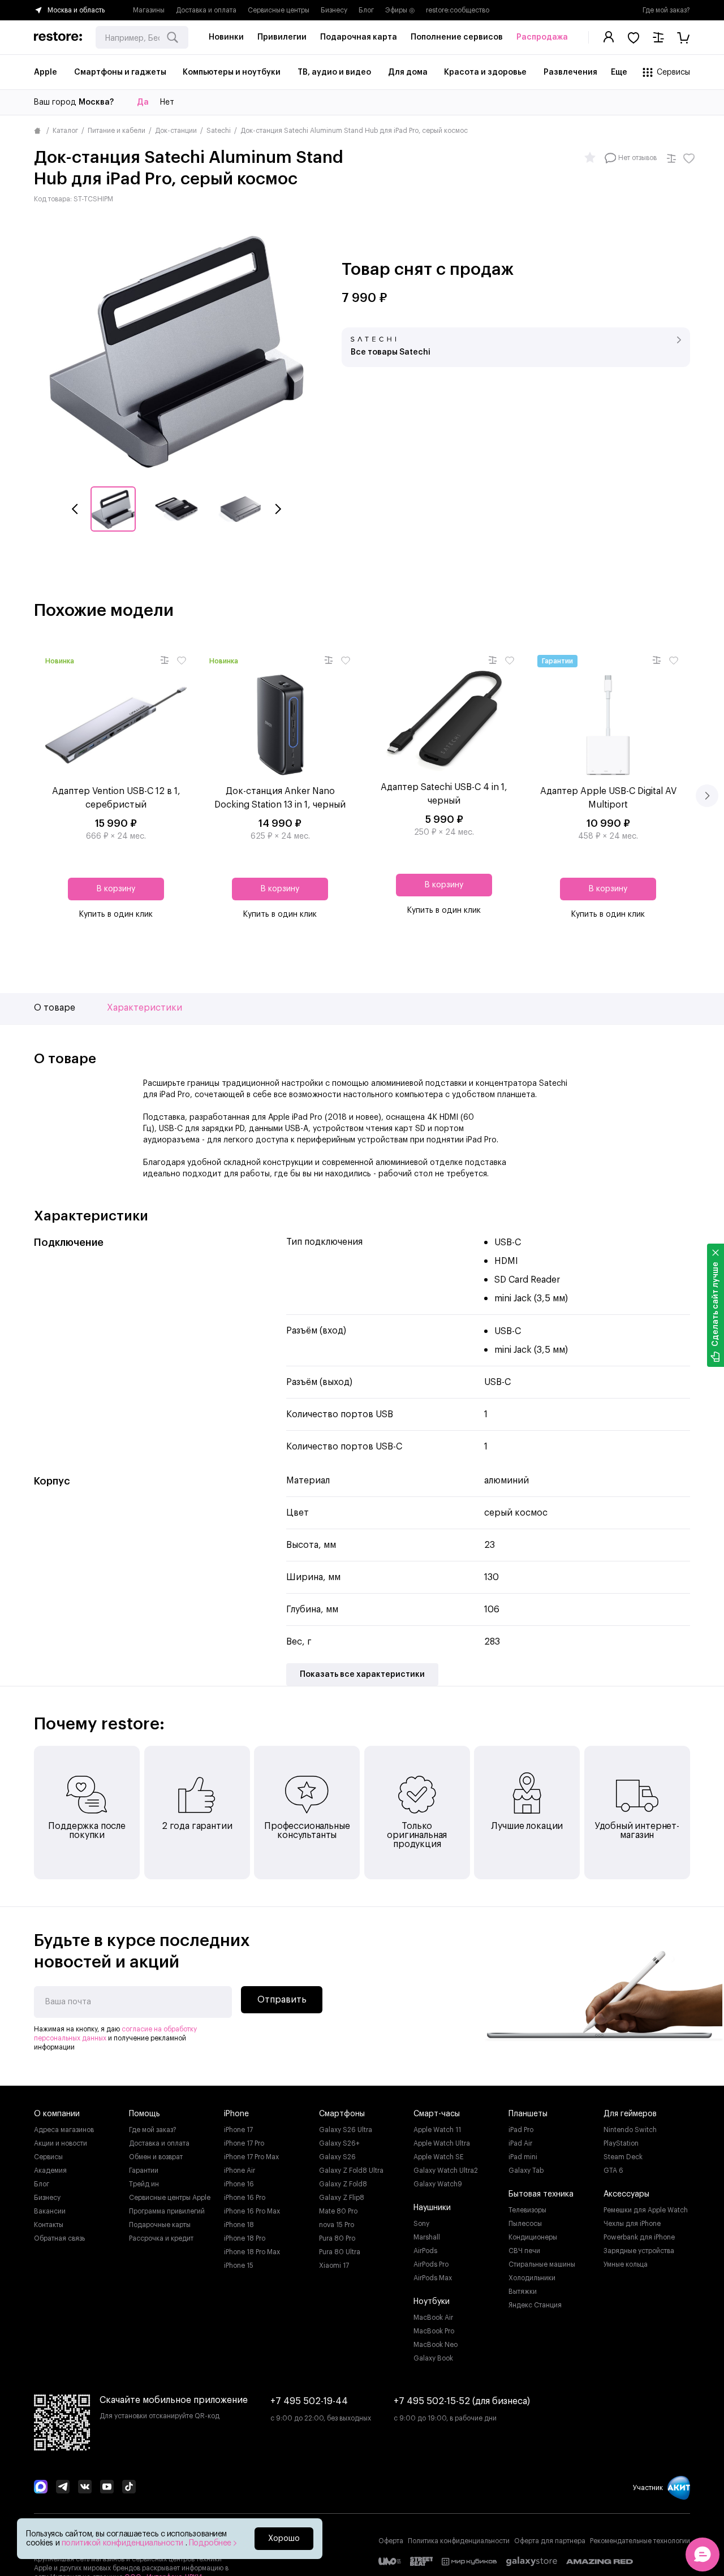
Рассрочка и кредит (161, 2238)
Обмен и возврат (156, 2157)
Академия (50, 2171)
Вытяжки (523, 2292)
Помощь (145, 2114)
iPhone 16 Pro (245, 2198)
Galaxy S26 (337, 2157)
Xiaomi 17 (334, 2266)
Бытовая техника (541, 2194)
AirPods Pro (431, 2264)
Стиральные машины (542, 2264)
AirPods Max (433, 2278)
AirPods (425, 2251)
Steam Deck (623, 2157)
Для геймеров (630, 2114)
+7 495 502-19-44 (309, 2401)
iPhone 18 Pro (245, 2238)
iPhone (236, 2114)
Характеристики (145, 1008)
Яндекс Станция (535, 2305)
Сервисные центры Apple (170, 2198)
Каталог (65, 131)
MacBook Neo (436, 2345)
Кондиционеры (533, 2237)
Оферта (391, 2541)
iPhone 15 (239, 2266)
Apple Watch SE (439, 2157)
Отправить (282, 2000)
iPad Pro (521, 2130)
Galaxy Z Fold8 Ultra (351, 2171)
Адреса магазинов (64, 2130)
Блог (366, 10)
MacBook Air (433, 2318)
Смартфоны (342, 2114)
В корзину (116, 889)
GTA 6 (613, 2171)
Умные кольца (626, 2264)
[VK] (85, 2488)
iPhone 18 (239, 2225)
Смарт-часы (437, 2114)
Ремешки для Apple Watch (646, 2210)
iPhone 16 (239, 2184)
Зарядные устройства (639, 2251)
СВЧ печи (524, 2251)
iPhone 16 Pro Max (252, 2211)
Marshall (427, 2237)
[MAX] (41, 2488)
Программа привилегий (167, 2211)
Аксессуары (626, 2194)
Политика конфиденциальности (459, 2541)
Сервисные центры (279, 10)
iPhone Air (240, 2171)
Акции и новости (61, 2143)
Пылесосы (525, 2224)
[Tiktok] (129, 2488)
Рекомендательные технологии (640, 2541)
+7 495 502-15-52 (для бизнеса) (462, 2401)
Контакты (49, 2225)
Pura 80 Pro (337, 2238)
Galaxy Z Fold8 (343, 2184)
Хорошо (284, 2539)
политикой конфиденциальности (124, 2543)
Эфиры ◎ (400, 10)
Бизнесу (334, 10)
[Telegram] (63, 2488)
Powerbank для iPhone (639, 2237)
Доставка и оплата (206, 10)
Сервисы (48, 2157)
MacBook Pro (434, 2331)
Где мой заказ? (666, 10)
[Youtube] (107, 2488)
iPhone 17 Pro (244, 2143)
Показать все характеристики (362, 1675)
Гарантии (144, 2171)
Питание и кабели (117, 131)
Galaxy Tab (526, 2171)
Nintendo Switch (630, 2130)
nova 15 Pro (337, 2225)
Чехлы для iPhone (632, 2224)
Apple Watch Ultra (442, 2143)
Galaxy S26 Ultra (346, 2130)
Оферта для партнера (550, 2541)
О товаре (55, 1008)
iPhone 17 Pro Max (251, 2157)
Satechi (219, 131)
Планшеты (528, 2114)
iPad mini (523, 2157)
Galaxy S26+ (339, 2143)
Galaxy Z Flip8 (342, 2198)
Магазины (149, 10)
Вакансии (50, 2211)
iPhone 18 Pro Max (252, 2252)
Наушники (432, 2208)
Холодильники (532, 2278)
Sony (421, 2224)
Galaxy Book (433, 2358)
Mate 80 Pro (338, 2211)
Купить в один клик (116, 914)
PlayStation (621, 2143)
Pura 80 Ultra (340, 2252)
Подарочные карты (160, 2225)
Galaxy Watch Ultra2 (446, 2171)
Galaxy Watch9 (438, 2184)
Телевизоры (527, 2210)
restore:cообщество (458, 10)
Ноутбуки (432, 2302)
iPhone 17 (238, 2130)
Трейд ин (144, 2184)
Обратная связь (59, 2238)
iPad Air (520, 2143)
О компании (57, 2114)
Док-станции (176, 131)
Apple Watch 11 (437, 2130)
